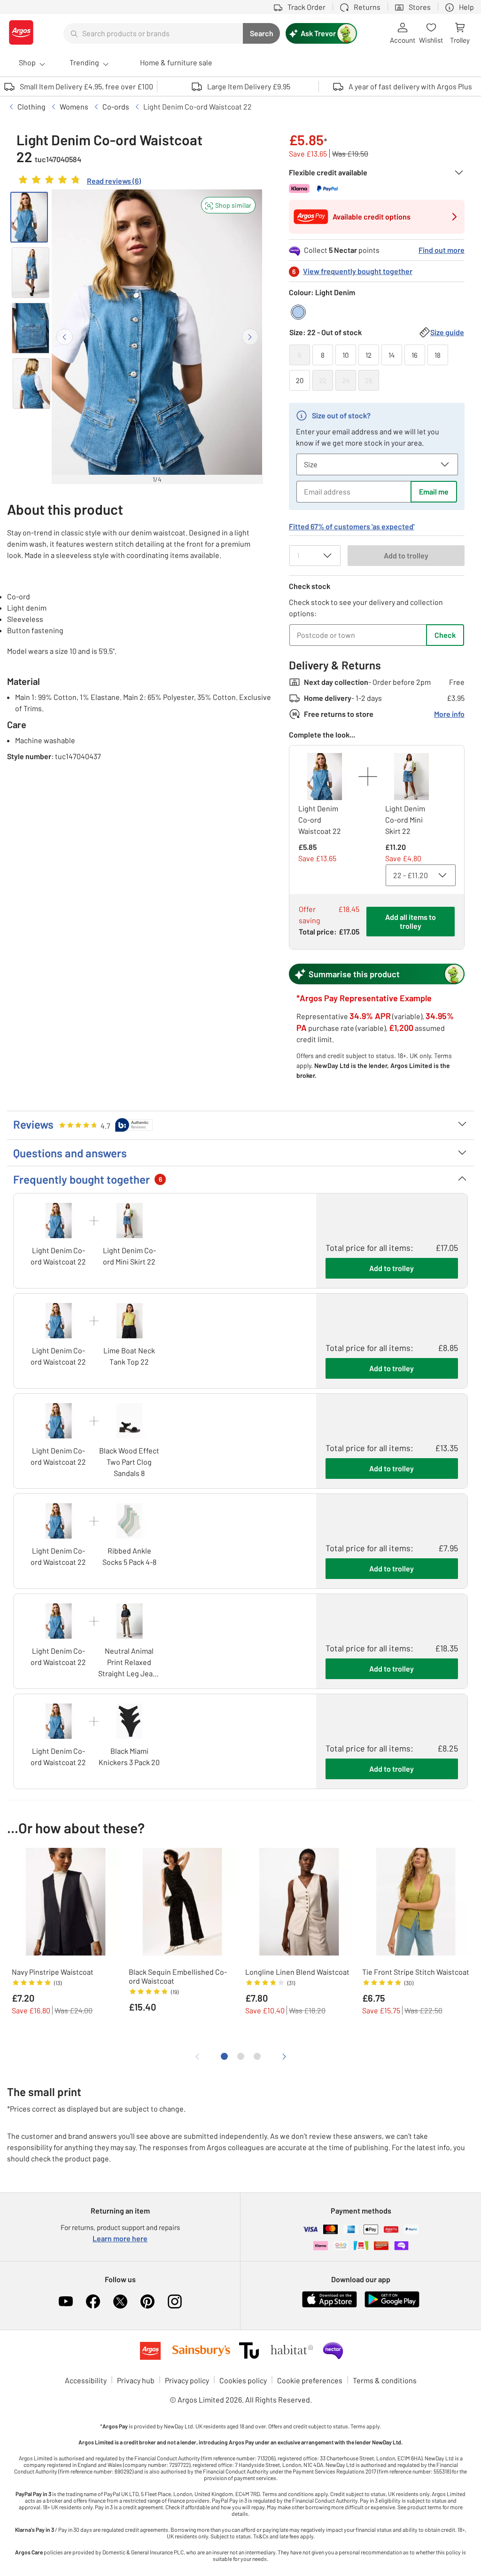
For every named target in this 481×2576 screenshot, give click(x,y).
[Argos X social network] (120, 2301)
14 (392, 355)
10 (345, 355)
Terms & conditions (385, 2380)
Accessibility (86, 2380)
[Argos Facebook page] (93, 2301)
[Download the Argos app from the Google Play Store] (392, 2305)
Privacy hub (136, 2380)
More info (449, 714)
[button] (228, 205)
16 (415, 355)
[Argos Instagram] (175, 2301)
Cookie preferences (310, 2380)
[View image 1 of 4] (29, 217)
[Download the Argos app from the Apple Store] (330, 2305)
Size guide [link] (447, 332)
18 (438, 355)
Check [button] (445, 635)
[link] (79, 182)
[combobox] (153, 33)
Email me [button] (434, 491)
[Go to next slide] (250, 337)
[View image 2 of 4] (31, 273)
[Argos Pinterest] (147, 2301)
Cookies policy (243, 2380)
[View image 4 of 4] (31, 384)
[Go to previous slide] (65, 337)
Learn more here (120, 2238)
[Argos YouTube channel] (66, 2301)
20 (300, 380)
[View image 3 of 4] (31, 328)
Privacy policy (187, 2380)
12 (369, 355)
